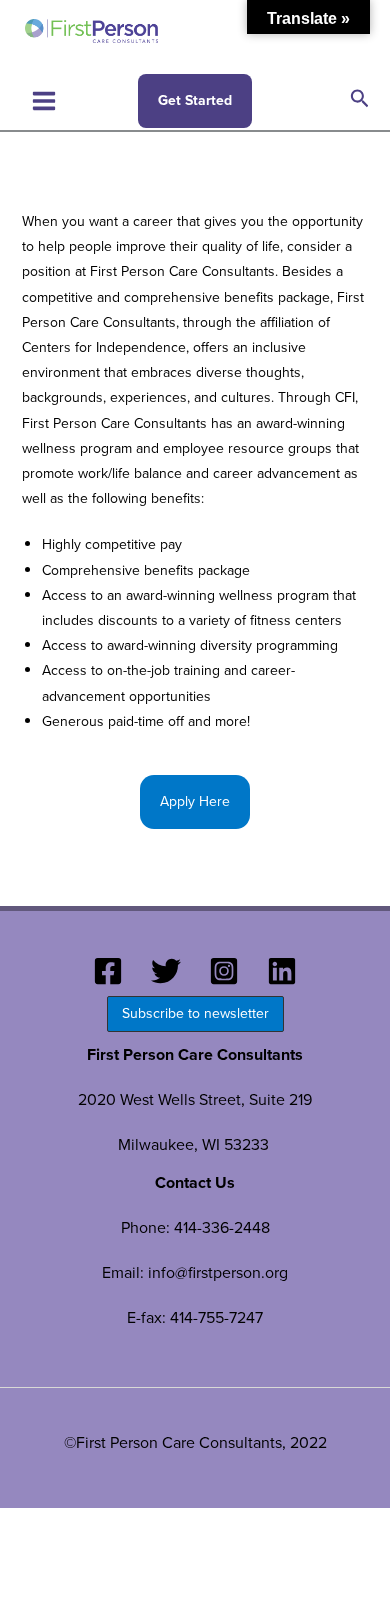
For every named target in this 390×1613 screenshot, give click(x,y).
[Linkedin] (282, 971)
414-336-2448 (222, 1227)
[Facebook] (108, 971)
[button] (195, 101)
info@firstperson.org (218, 1272)
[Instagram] (224, 971)
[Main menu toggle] (43, 100)
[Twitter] (166, 971)
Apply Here (195, 801)
